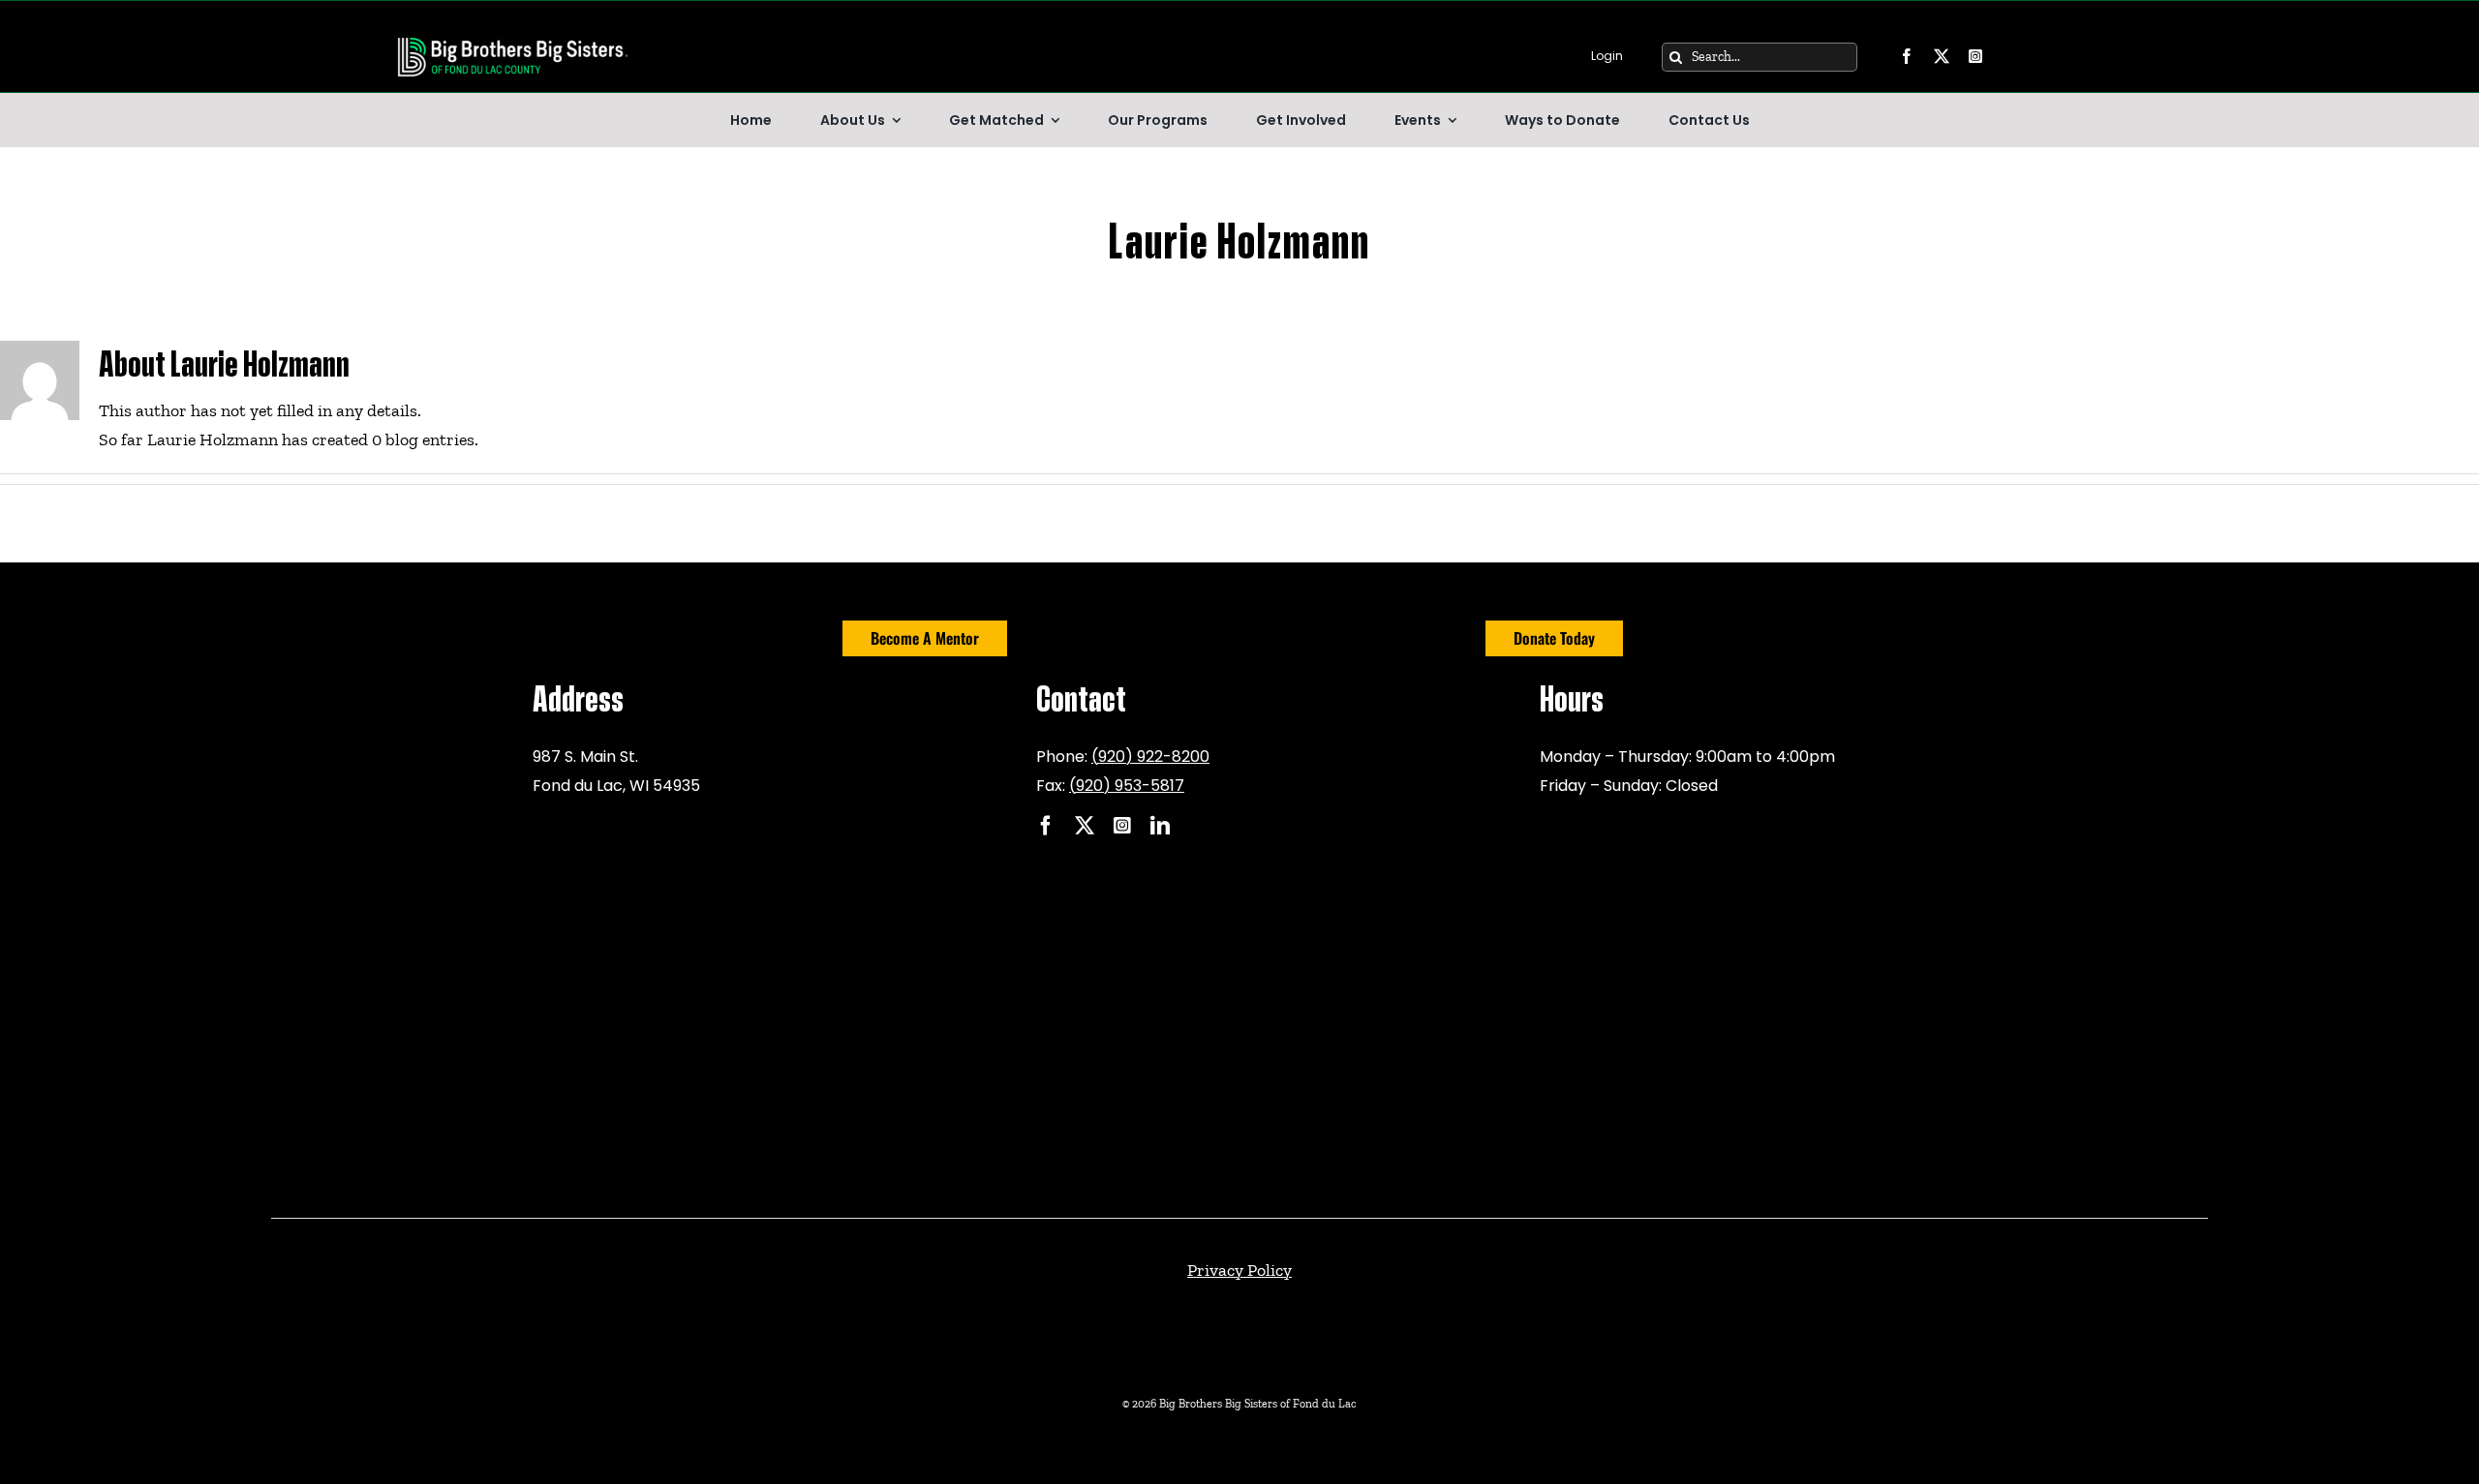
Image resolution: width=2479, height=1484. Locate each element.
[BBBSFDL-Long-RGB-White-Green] (513, 41)
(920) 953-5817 (1127, 786)
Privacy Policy (1239, 1270)
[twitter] (1942, 56)
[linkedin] (1160, 826)
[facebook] (1907, 56)
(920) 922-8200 (1150, 757)
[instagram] (1975, 56)
